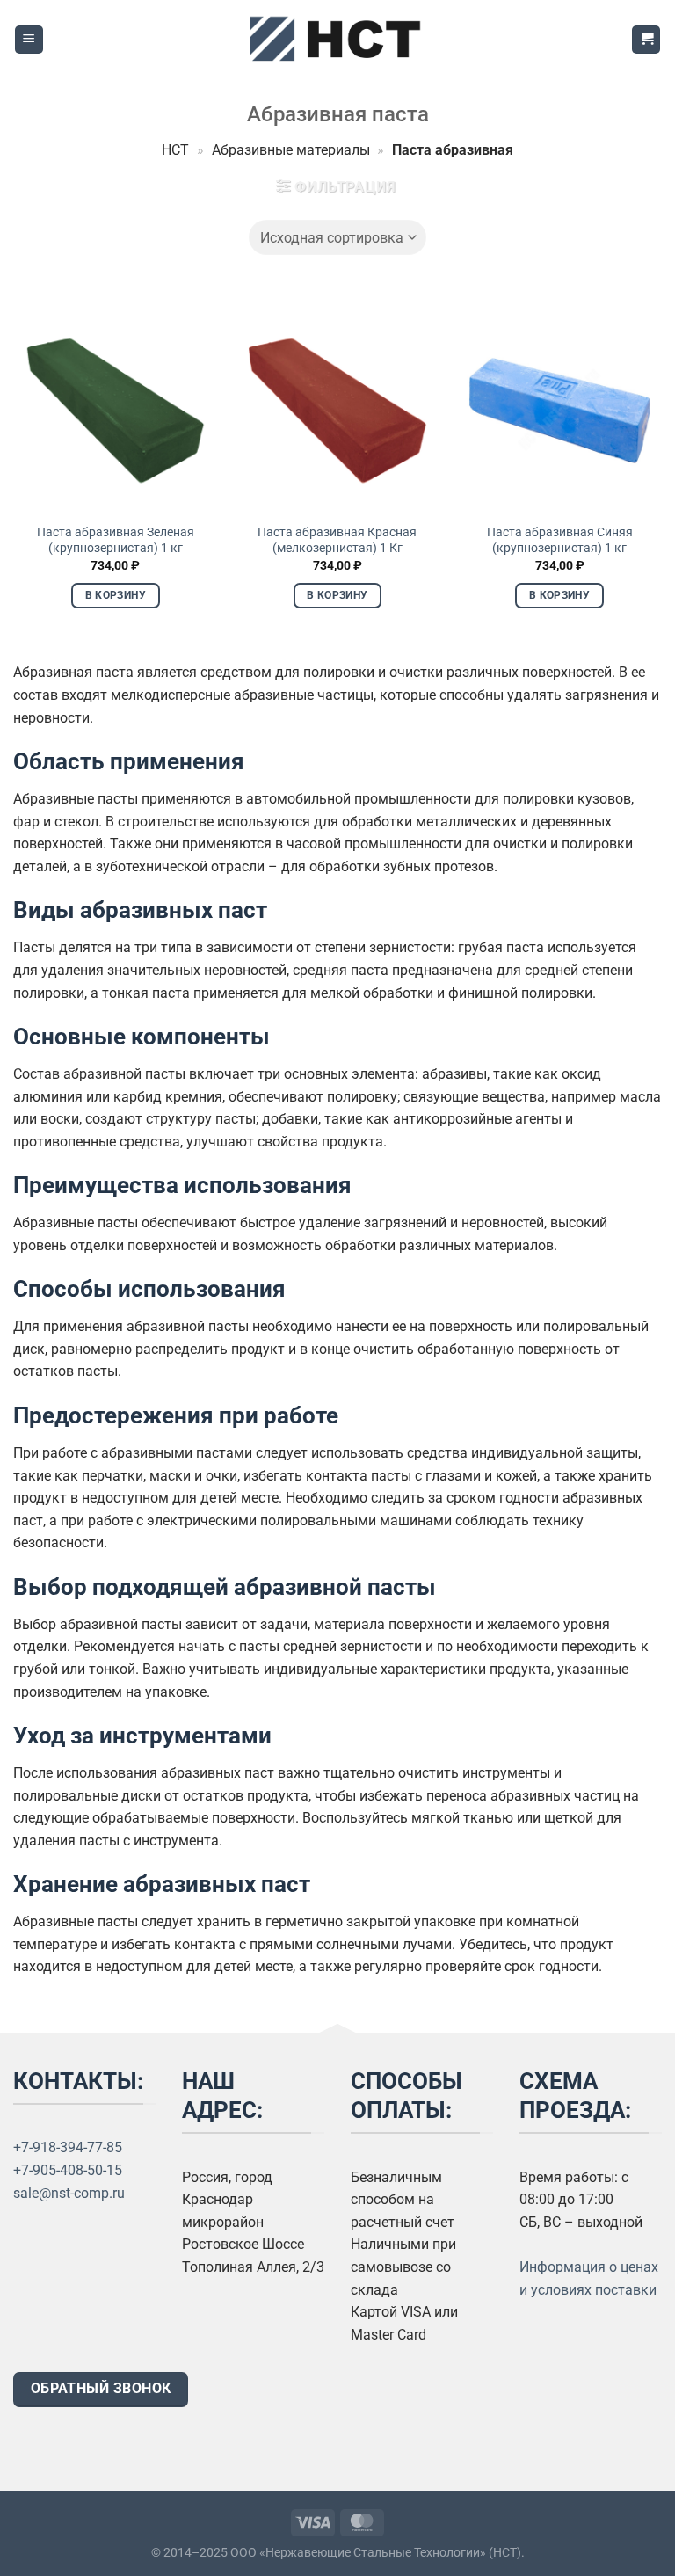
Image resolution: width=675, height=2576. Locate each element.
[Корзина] (646, 40)
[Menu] (29, 40)
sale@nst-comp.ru (69, 2193)
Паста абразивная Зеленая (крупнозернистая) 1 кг (116, 541)
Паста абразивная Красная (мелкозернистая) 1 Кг (337, 541)
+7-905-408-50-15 (68, 2170)
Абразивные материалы (291, 150)
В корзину (116, 595)
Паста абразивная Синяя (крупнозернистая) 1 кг (560, 541)
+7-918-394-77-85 (68, 2147)
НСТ (175, 150)
